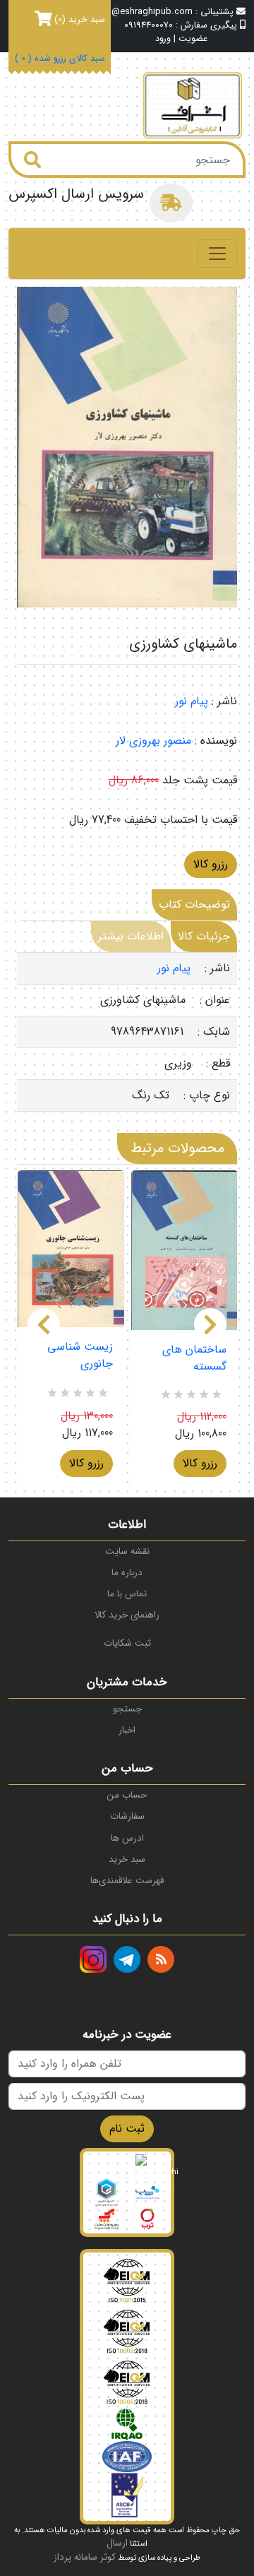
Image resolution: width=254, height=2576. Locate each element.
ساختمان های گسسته (194, 1358)
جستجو (127, 1709)
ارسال (117, 2543)
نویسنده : (216, 741)
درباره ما (127, 1573)
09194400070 (149, 25)
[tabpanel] (127, 1032)
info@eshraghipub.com (144, 12)
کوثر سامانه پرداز (85, 2557)
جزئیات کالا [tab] (204, 936)
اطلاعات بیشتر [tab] (131, 936)
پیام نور (192, 701)
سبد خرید (127, 1859)
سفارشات (127, 1816)
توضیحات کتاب (194, 904)
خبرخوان (161, 1959)
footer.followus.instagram (93, 1959)
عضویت (193, 39)
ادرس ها (127, 1838)
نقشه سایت (127, 1551)
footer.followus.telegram (127, 1959)
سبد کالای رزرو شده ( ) (60, 59)
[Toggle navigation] (217, 254)
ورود (163, 39)
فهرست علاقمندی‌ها (127, 1881)
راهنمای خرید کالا (127, 1615)
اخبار (127, 1730)
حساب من (127, 1795)
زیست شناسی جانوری (80, 1355)
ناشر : (224, 701)
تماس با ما (127, 1594)
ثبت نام (127, 2129)
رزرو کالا (211, 864)
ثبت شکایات (127, 1643)
